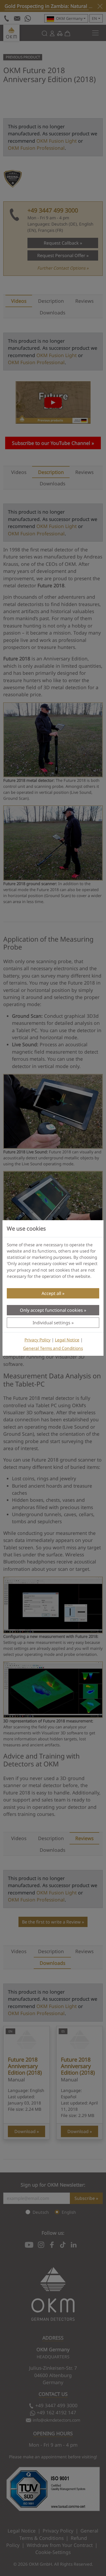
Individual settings (52, 1323)
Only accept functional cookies (51, 1310)
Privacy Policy (38, 1340)
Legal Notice (67, 1340)
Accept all (51, 1293)
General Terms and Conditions (53, 1348)
